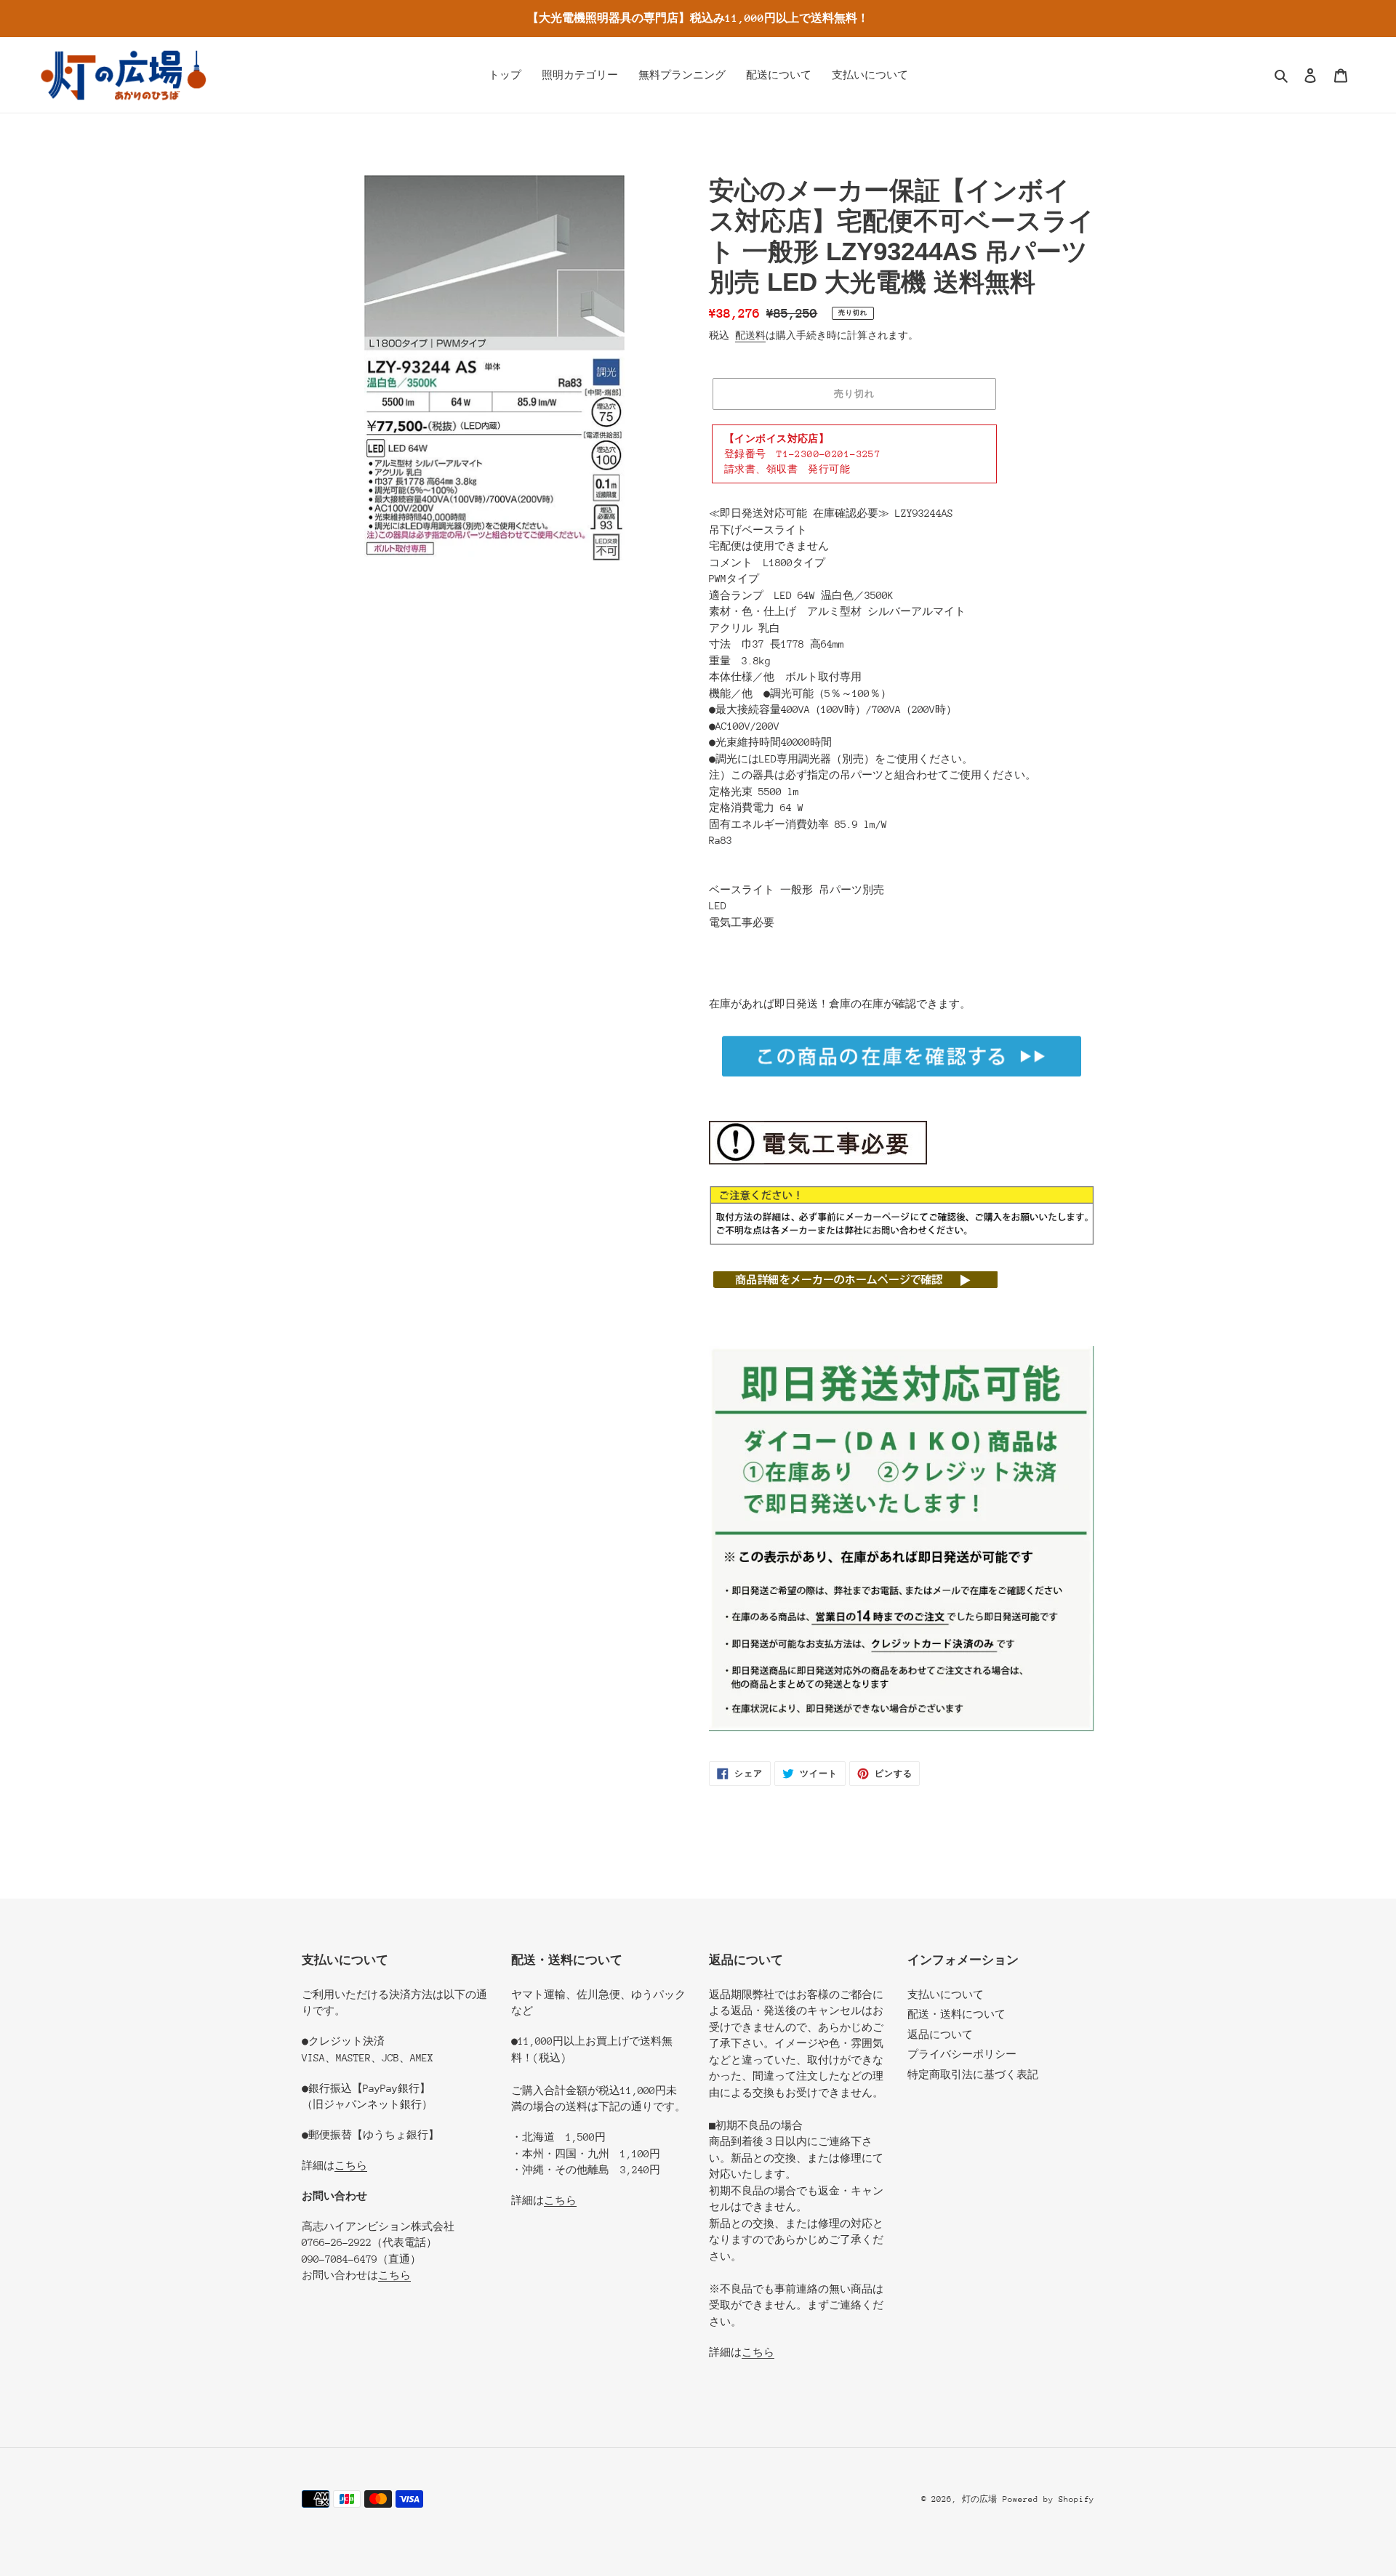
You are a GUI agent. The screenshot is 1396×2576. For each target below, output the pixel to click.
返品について (940, 2034)
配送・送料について (956, 2014)
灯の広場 (979, 2499)
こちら (351, 2165)
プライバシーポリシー (962, 2054)
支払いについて (946, 1995)
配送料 (750, 335)
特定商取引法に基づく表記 (973, 2074)
